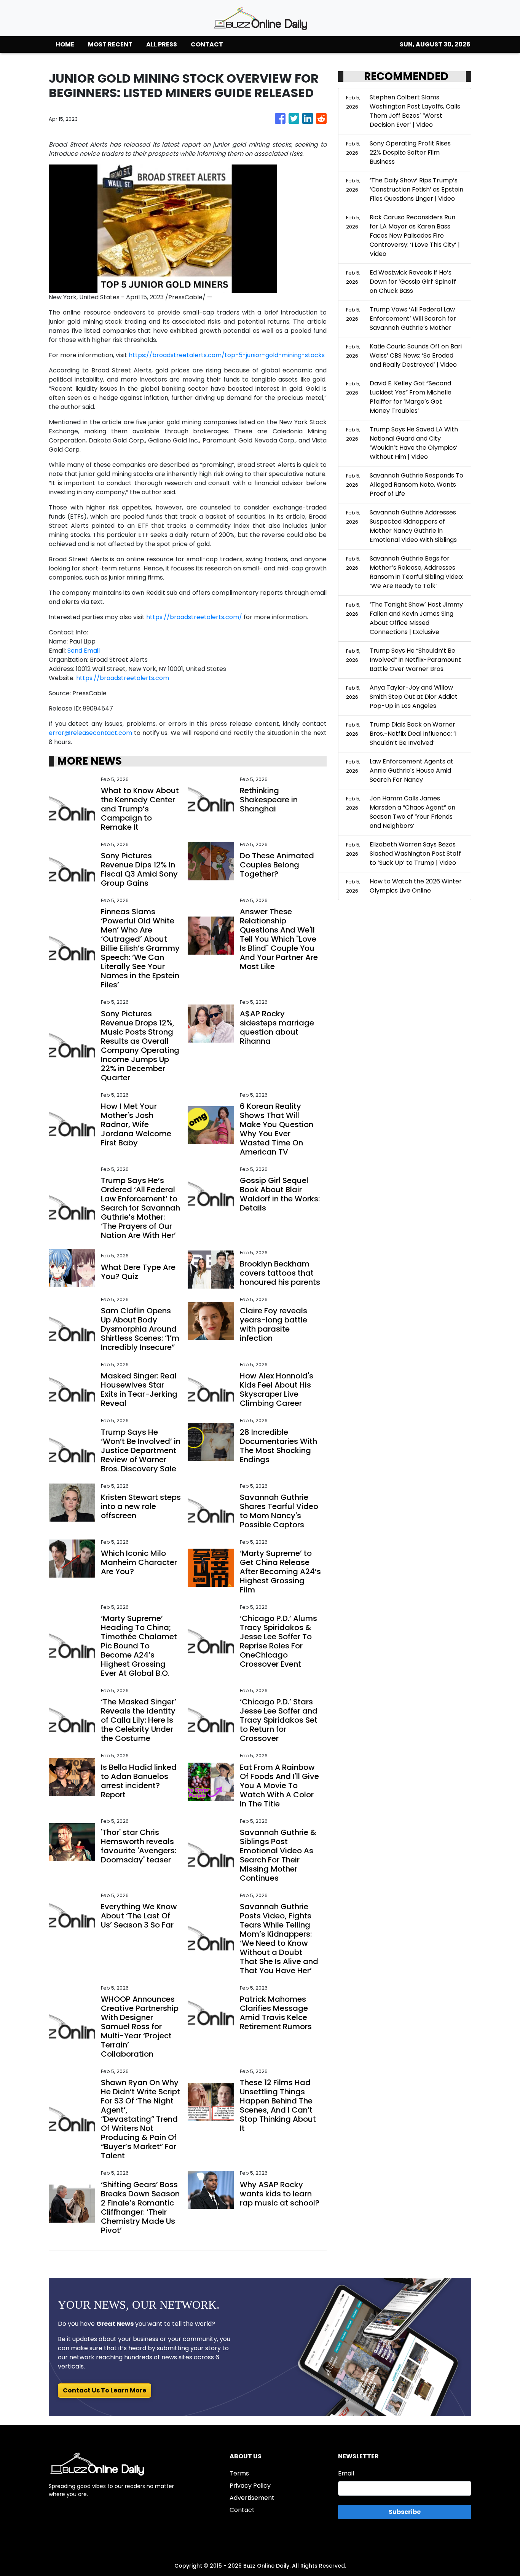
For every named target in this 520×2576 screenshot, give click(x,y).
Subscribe (405, 2512)
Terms (239, 2473)
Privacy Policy (250, 2486)
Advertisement (252, 2498)
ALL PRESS (162, 44)
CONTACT (207, 44)
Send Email (84, 651)
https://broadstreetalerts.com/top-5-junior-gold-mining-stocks (227, 355)
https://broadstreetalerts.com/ (194, 617)
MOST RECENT (110, 44)
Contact (242, 2510)
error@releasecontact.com (90, 733)
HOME (65, 44)
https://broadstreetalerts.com (123, 678)
